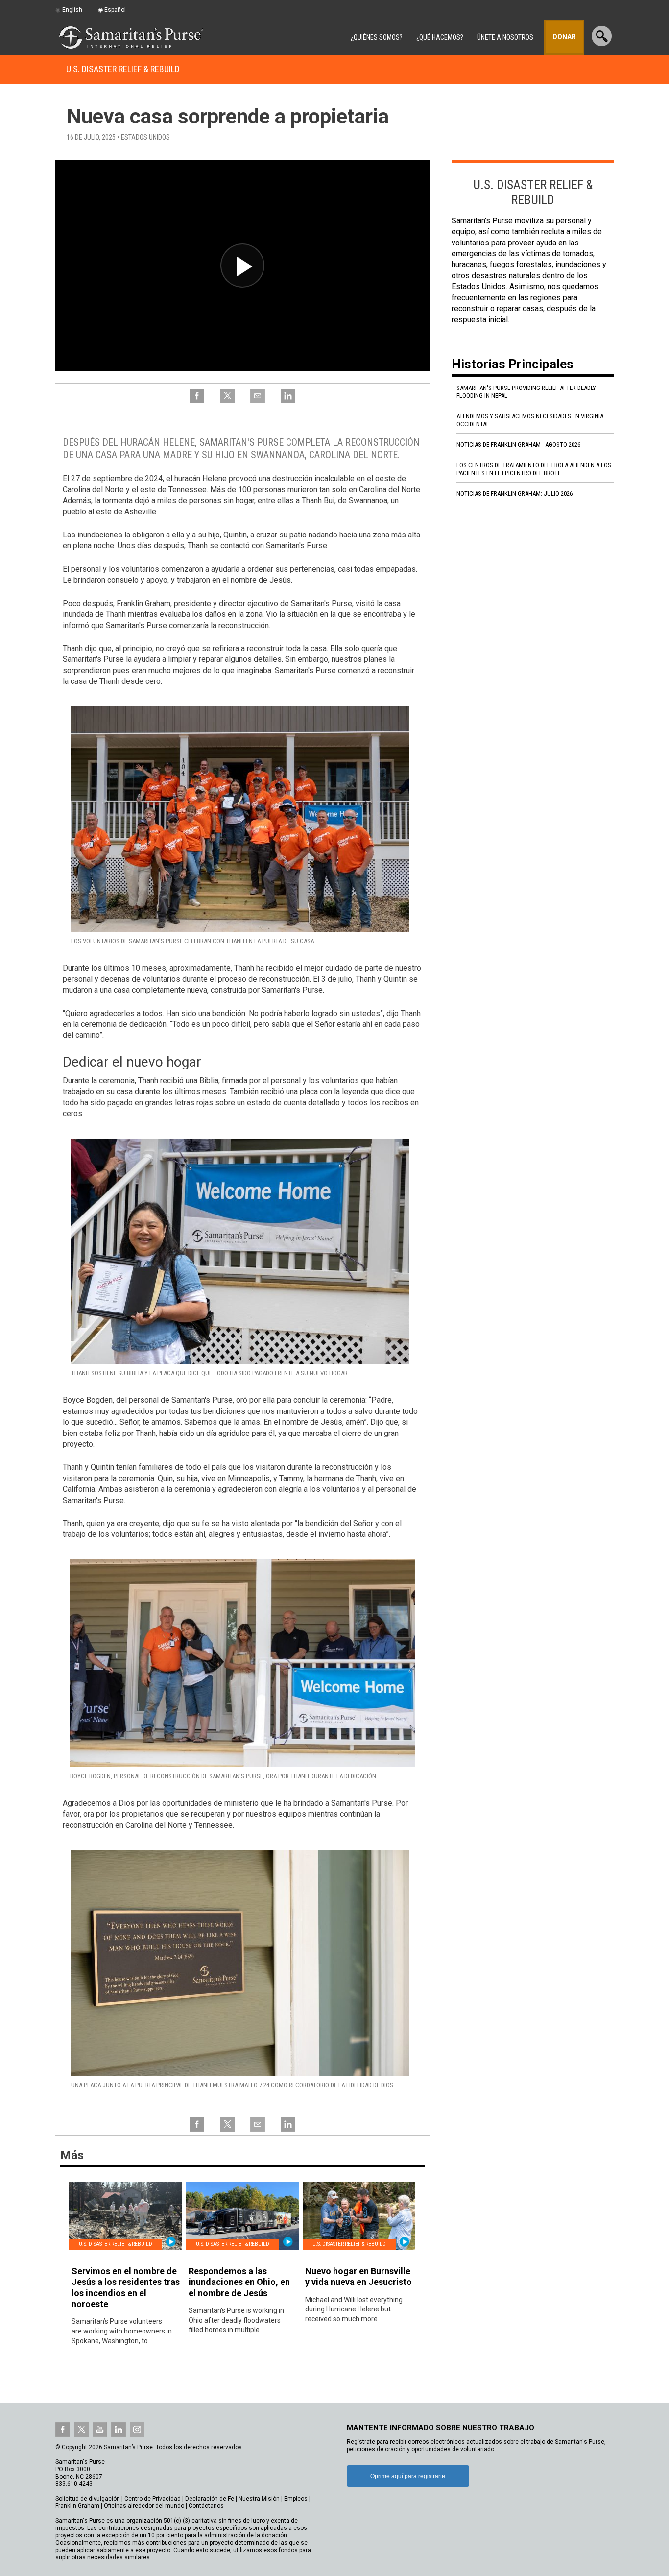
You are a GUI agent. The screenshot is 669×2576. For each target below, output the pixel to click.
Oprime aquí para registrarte (408, 2476)
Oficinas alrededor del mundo (144, 2506)
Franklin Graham (77, 2506)
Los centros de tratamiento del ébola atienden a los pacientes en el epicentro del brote (534, 469)
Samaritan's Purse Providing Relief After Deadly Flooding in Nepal (526, 392)
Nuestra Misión (259, 2499)
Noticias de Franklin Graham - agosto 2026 (518, 445)
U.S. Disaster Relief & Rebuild (123, 69)
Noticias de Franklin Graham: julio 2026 (514, 494)
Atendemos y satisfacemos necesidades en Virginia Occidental (530, 420)
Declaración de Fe (210, 2499)
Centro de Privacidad (153, 2499)
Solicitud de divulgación (88, 2499)
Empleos (296, 2499)
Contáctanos (206, 2506)
